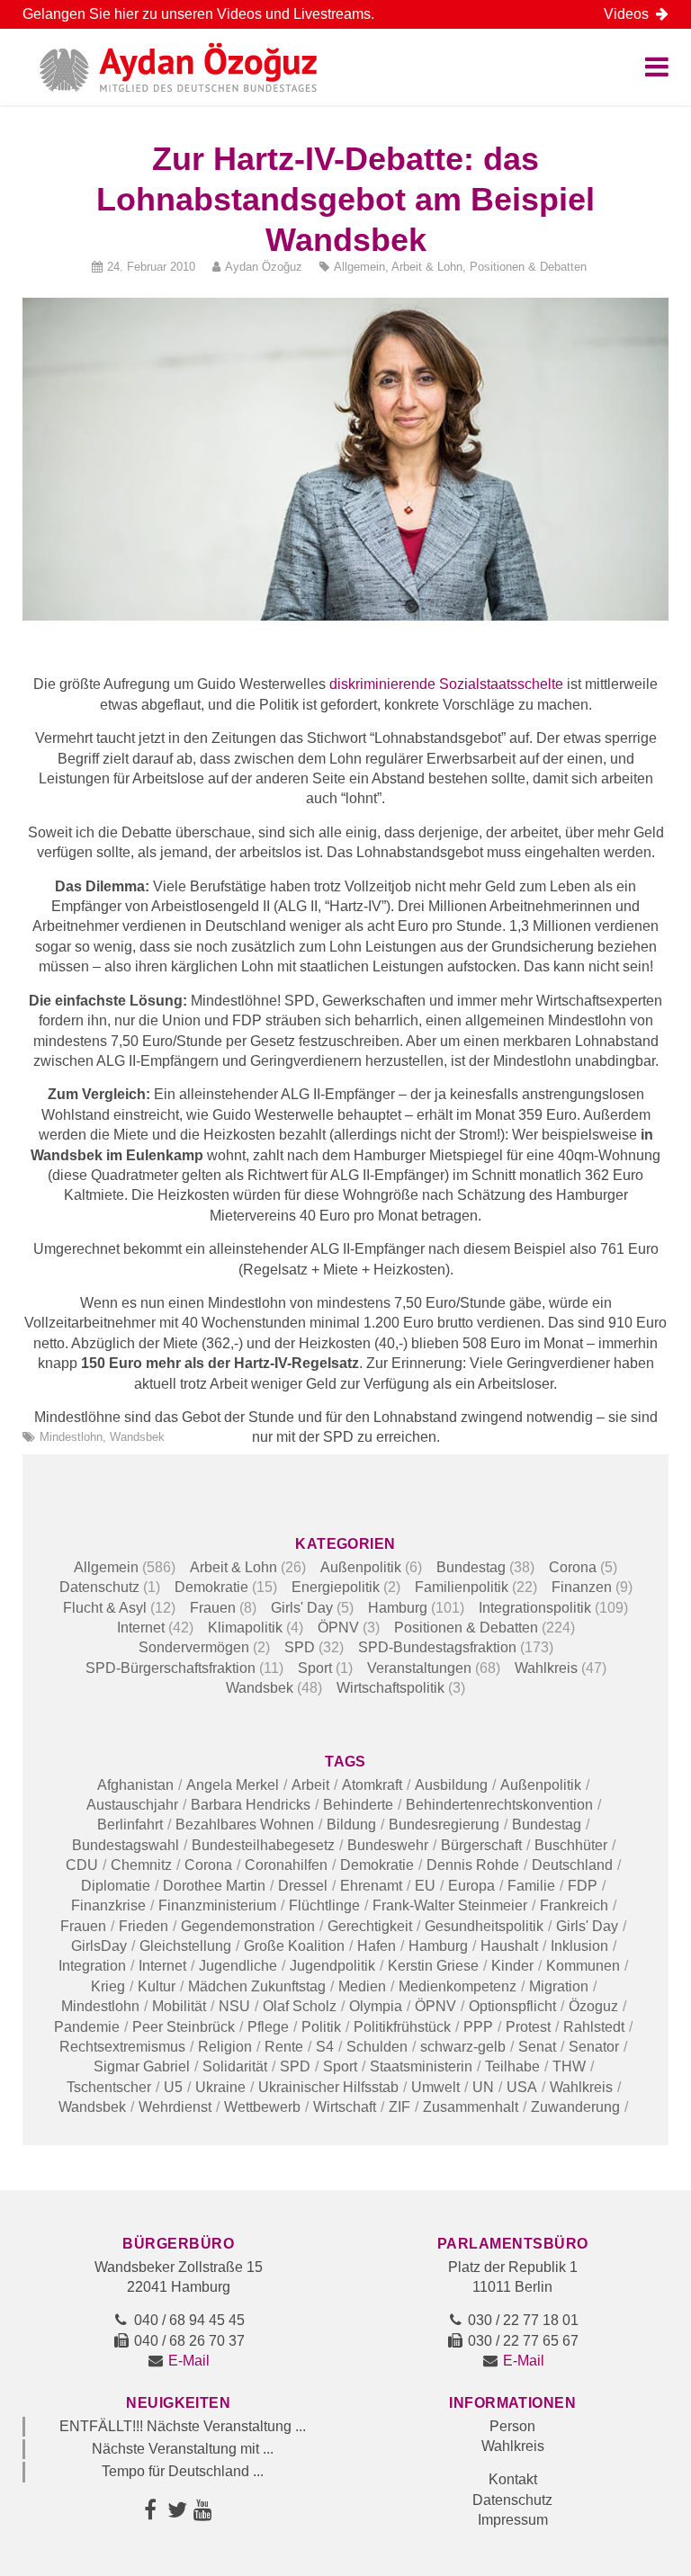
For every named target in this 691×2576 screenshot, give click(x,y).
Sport (315, 1668)
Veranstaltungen (419, 1668)
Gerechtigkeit (370, 1926)
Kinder (512, 1966)
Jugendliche (238, 1966)
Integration (92, 1966)
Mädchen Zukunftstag (257, 1986)
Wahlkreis (546, 1668)
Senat (537, 2047)
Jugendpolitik (332, 1966)
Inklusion (579, 1946)
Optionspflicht (512, 2006)
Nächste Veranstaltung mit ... (183, 2449)
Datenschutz (99, 1587)
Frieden (144, 1926)
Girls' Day (302, 1608)
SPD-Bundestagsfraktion (437, 1647)
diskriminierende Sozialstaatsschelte (446, 684)
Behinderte (358, 1805)
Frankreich (574, 1905)
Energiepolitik (336, 1587)
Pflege (268, 2027)
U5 (173, 2087)
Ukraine (220, 2087)
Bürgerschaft (481, 1845)
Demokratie (211, 1587)
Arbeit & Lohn (427, 267)
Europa (471, 1886)
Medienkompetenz (458, 1986)
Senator (594, 2047)
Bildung (351, 1825)
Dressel (303, 1886)
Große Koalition (294, 1946)
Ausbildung (451, 1785)
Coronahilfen (286, 1865)
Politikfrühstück (402, 2027)
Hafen (377, 1946)
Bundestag (471, 1567)
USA (522, 2087)
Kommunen (583, 1966)
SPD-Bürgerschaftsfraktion (171, 1668)
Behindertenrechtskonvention (499, 1805)
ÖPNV (338, 1628)
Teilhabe (512, 2066)
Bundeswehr (388, 1845)
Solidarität (235, 2066)
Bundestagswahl (126, 1845)
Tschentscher (109, 2087)
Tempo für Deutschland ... (183, 2471)
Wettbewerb (262, 2107)
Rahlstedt (594, 2027)
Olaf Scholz (300, 2006)
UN (483, 2087)
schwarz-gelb (463, 2047)
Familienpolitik (462, 1587)
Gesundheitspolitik (484, 1926)
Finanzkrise (108, 1905)
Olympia (376, 2006)
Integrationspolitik (535, 1608)
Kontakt (513, 2479)
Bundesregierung (444, 1825)
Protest (528, 2027)
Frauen (213, 1608)
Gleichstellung (185, 1946)
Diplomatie (116, 1886)
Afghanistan (135, 1785)
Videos (630, 14)
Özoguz (593, 2006)
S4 (325, 2047)
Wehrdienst (175, 2107)
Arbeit (310, 1785)
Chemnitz (141, 1865)
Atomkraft (372, 1785)
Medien (362, 1986)
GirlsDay (99, 1946)
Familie (531, 1886)
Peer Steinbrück (184, 2027)
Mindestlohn (71, 1437)
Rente (284, 2047)
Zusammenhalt (471, 2107)
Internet (141, 1628)
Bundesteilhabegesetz (263, 1845)
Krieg (108, 1986)
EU (425, 1886)
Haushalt (509, 1946)
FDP (583, 1886)
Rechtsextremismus (122, 2047)
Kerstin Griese (433, 1966)
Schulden (377, 2047)
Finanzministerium (217, 1905)
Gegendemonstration (248, 1926)
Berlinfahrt (130, 1825)
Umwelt (435, 2087)
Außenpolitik (361, 1567)
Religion (225, 2047)
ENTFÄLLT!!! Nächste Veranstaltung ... (183, 2426)
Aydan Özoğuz (264, 267)
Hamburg (398, 1608)
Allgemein (359, 267)
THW (569, 2066)
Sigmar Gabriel (142, 2066)
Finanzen (582, 1587)
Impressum (513, 2520)
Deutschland (572, 1865)
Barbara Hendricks (251, 1805)
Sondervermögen (194, 1647)
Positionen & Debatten (528, 267)
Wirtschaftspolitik (390, 1688)
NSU (234, 2006)
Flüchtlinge (324, 1905)
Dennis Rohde (473, 1865)
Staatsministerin (421, 2066)
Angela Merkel (233, 1785)
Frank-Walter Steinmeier (450, 1905)
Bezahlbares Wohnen (245, 1825)
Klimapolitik (245, 1628)
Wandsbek (137, 1437)
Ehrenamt (371, 1886)
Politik (321, 2027)
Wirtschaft (345, 2107)
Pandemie (87, 2027)
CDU (82, 1865)
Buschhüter (571, 1845)
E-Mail (189, 2361)
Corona (573, 1567)
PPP (478, 2027)
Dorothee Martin (214, 1886)
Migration (559, 1986)
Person (512, 2426)
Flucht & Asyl (105, 1608)
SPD (300, 1647)
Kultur (157, 1986)
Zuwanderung (575, 2107)
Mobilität (179, 2006)
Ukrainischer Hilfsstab (328, 2087)
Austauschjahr (132, 1805)
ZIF (399, 2107)
